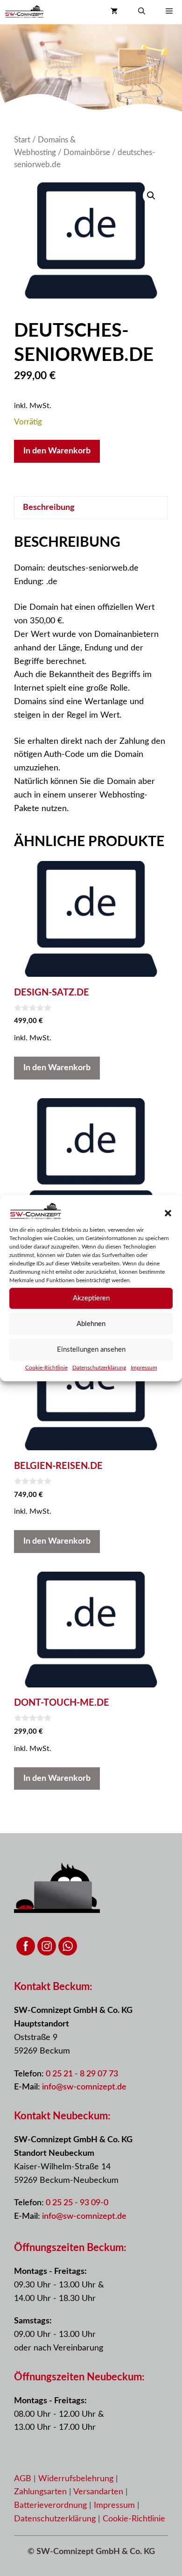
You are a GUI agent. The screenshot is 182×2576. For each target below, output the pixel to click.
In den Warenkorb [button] (57, 1068)
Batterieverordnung (52, 2505)
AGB (23, 2479)
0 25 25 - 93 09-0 (77, 2203)
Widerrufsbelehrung (77, 2479)
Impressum (144, 1368)
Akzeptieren (91, 1298)
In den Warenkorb (57, 451)
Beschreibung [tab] (49, 508)
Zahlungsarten (42, 2492)
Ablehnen (91, 1324)
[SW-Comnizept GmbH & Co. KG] (24, 12)
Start (22, 140)
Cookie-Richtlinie (46, 1368)
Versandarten (99, 2492)
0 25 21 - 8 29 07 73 (82, 2074)
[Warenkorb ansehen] (114, 12)
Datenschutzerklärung (99, 1368)
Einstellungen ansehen (91, 1350)
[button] (168, 1214)
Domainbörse (87, 153)
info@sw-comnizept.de (84, 2087)
